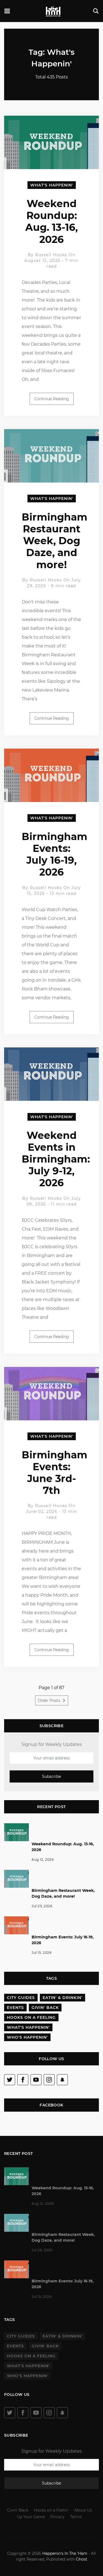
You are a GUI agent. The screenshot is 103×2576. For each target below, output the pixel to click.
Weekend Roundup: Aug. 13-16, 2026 (51, 221)
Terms (76, 2517)
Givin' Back (45, 2008)
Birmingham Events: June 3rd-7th (55, 1473)
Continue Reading (52, 399)
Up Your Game (31, 2517)
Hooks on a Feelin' (51, 2510)
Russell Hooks (51, 255)
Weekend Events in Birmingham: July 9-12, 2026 (56, 1159)
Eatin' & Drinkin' (62, 1998)
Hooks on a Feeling (31, 2017)
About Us (83, 2510)
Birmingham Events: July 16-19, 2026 (55, 854)
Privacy (57, 2517)
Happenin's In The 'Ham (65, 2553)
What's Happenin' (52, 185)
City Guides (21, 1998)
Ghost (82, 2559)
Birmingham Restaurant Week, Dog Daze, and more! (55, 541)
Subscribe (51, 1776)
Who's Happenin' (27, 2037)
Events (15, 2008)
